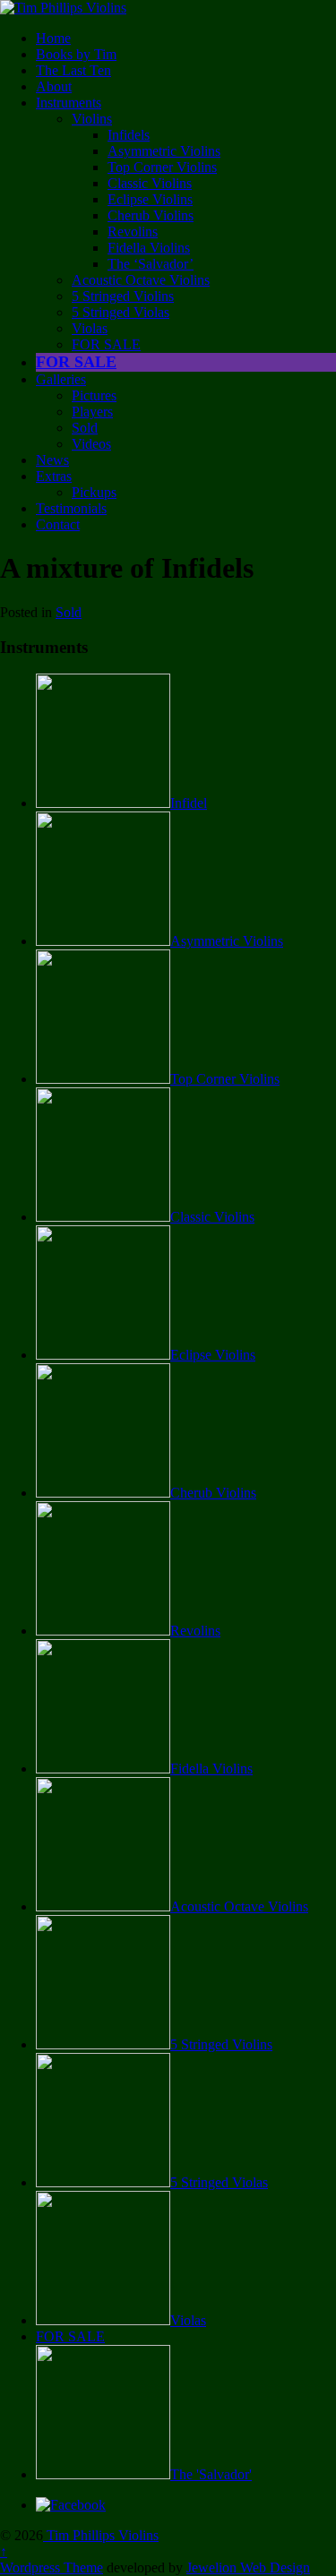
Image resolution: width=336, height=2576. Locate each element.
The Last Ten (73, 70)
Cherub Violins (151, 215)
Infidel (189, 803)
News (52, 460)
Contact (58, 524)
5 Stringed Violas (121, 312)
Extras (54, 476)
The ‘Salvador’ (151, 264)
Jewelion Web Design (248, 2567)
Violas (90, 328)
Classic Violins (150, 183)
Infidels (129, 135)
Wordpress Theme (52, 2567)
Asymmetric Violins (164, 151)
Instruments (69, 103)
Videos (91, 444)
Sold (85, 428)
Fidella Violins (149, 248)
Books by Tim (76, 54)
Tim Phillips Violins (101, 2535)
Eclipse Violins (150, 199)
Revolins (133, 232)
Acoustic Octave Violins (141, 280)
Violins (92, 119)
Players (92, 412)
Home (53, 38)
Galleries (61, 379)
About (54, 86)
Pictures (94, 395)
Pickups (94, 492)
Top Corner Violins (162, 167)
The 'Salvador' (211, 2474)
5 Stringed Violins (123, 296)
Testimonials (71, 508)
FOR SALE (106, 344)
